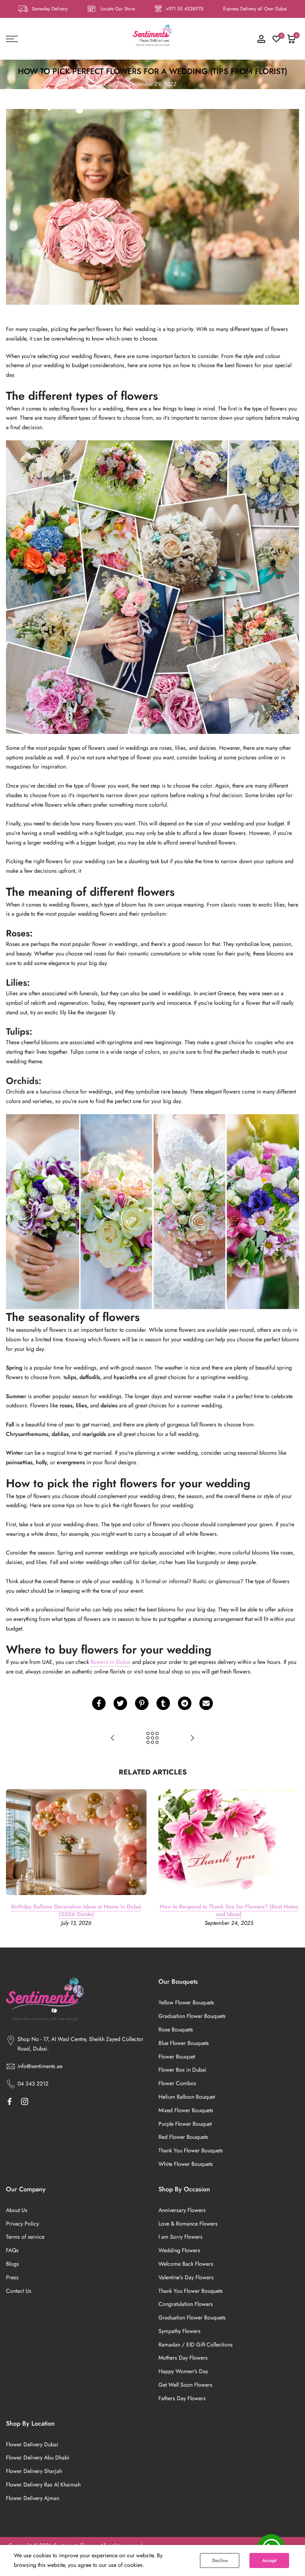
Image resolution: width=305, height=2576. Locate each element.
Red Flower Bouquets (183, 2137)
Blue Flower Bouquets (184, 2043)
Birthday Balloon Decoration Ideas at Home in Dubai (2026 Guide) (76, 1910)
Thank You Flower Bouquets (191, 2150)
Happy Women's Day (183, 2371)
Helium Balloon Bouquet (187, 2097)
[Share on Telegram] (185, 1703)
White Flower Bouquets (186, 2164)
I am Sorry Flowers (180, 2237)
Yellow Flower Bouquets (186, 2002)
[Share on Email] (206, 1703)
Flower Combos (177, 2083)
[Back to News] (152, 1739)
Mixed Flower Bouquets (186, 2110)
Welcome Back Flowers (186, 2264)
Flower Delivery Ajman (33, 2498)
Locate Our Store (118, 9)
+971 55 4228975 (184, 9)
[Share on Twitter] (120, 1703)
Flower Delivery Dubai (32, 2444)
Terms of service (25, 2237)
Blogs (13, 2264)
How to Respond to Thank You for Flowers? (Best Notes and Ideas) (229, 1910)
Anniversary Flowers (182, 2210)
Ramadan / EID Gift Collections (196, 2344)
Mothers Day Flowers (183, 2358)
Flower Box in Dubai (182, 2070)
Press (12, 2277)
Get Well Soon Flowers (185, 2385)
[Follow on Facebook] (10, 2101)
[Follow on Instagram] (25, 2101)
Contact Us (19, 2291)
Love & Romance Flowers (188, 2224)
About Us (17, 2210)
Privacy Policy (22, 2224)
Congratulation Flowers (186, 2304)
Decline (220, 2560)
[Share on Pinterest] (142, 1703)
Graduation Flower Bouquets (192, 2016)
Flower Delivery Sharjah (34, 2471)
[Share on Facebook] (99, 1703)
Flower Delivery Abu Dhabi (38, 2457)
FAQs (12, 2250)
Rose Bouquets (176, 2029)
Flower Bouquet (177, 2057)
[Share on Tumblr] (163, 1703)
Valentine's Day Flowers (186, 2277)
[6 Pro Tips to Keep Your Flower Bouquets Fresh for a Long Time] (192, 1739)
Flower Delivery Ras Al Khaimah (43, 2485)
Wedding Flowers (179, 2250)
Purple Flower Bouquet (185, 2124)
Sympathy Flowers (180, 2331)
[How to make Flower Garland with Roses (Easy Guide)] (113, 1739)
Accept (269, 2560)
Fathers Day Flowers (182, 2398)
